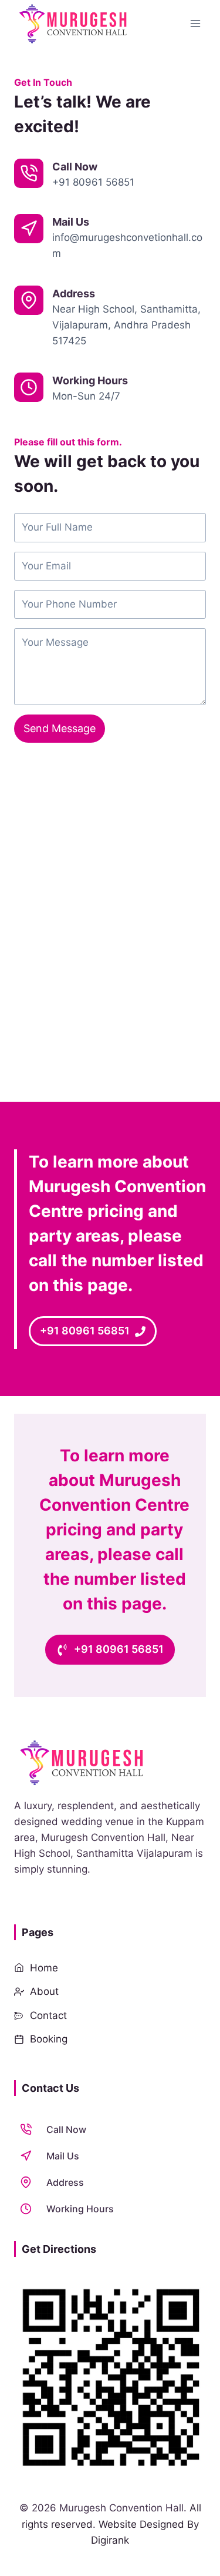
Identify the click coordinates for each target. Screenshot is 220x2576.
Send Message (60, 728)
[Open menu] (195, 23)
